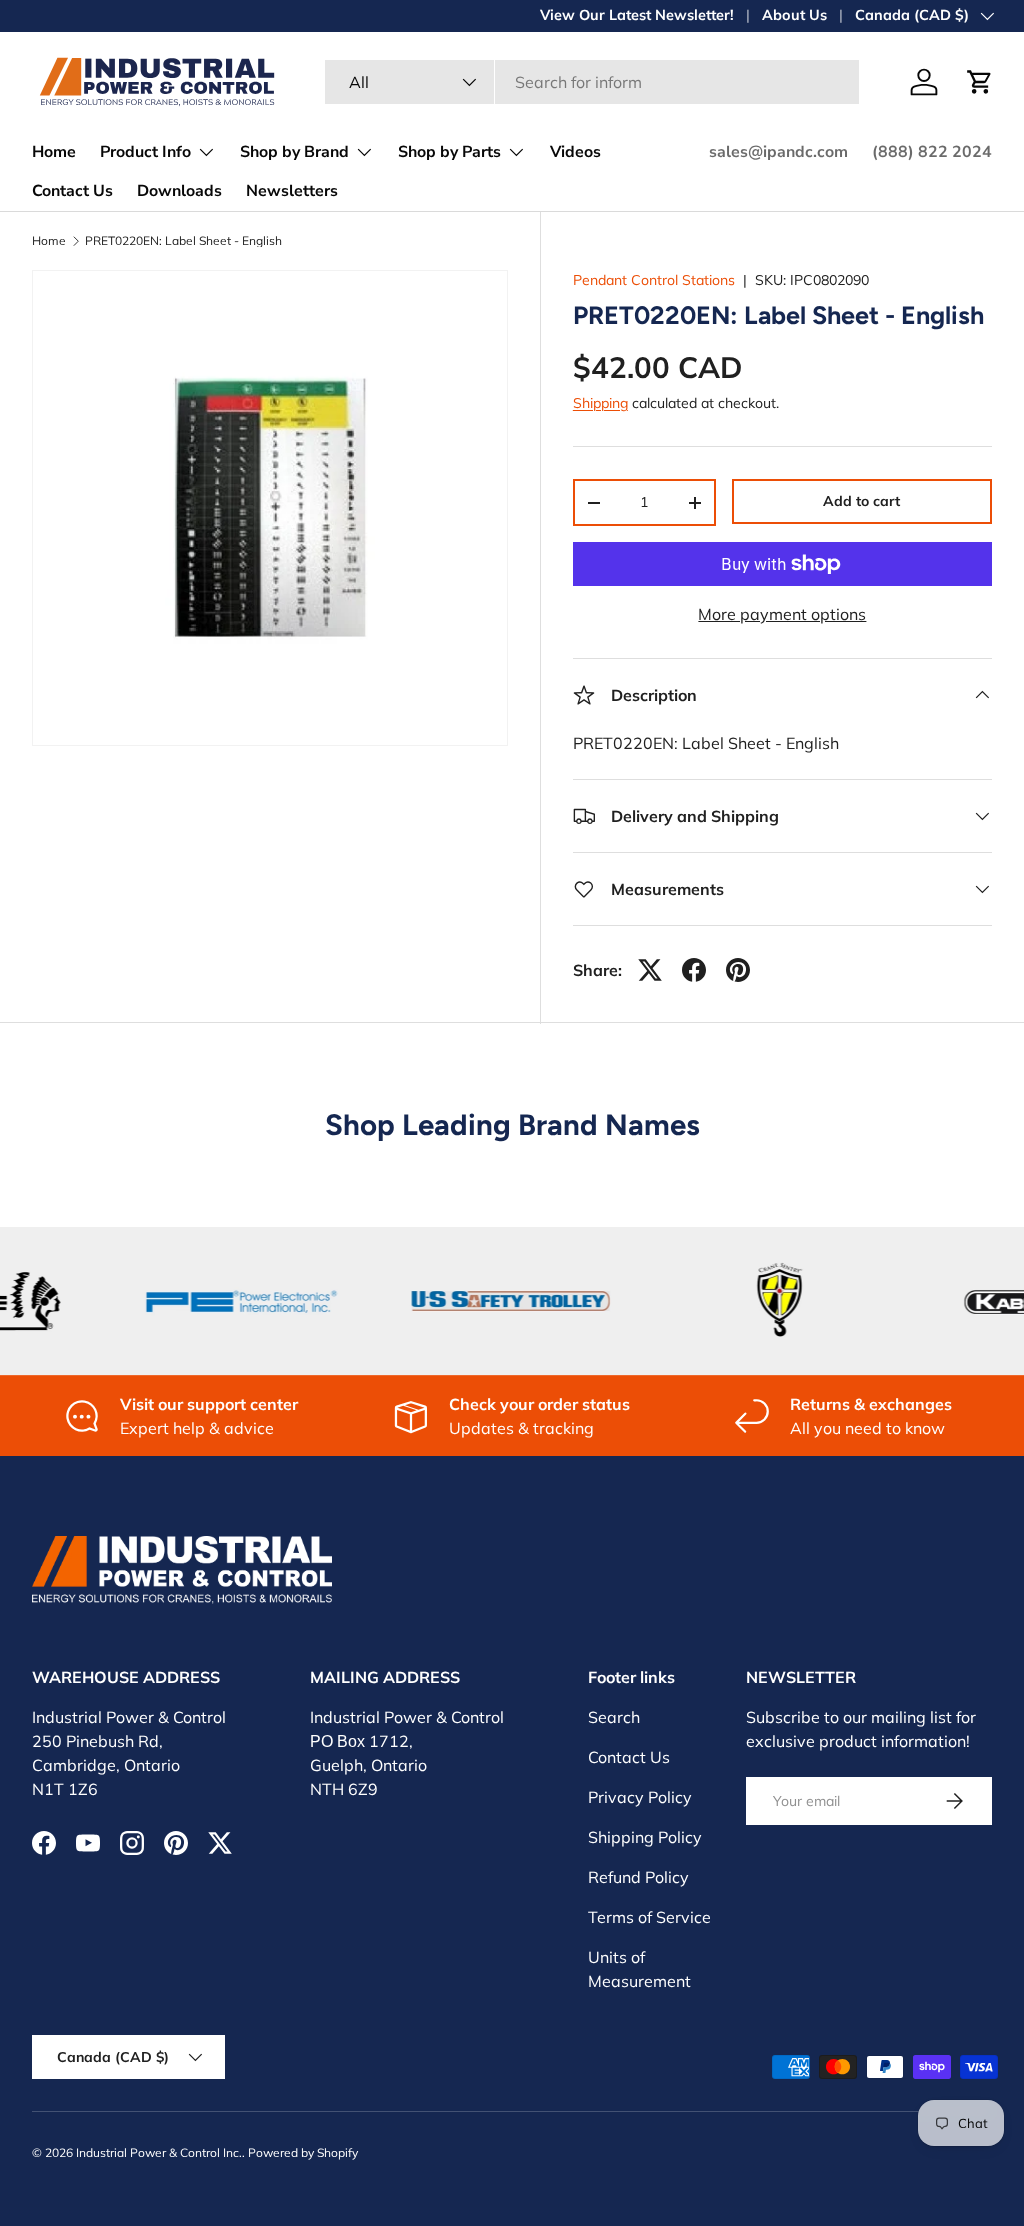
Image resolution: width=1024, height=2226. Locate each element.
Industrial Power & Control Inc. (159, 2152)
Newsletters (292, 191)
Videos (575, 152)
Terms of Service (649, 1917)
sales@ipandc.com (778, 152)
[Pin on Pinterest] (738, 970)
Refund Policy (638, 1877)
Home (54, 152)
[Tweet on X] (650, 970)
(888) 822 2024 (932, 152)
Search (614, 1717)
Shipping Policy (645, 1837)
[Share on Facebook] (694, 970)
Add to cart (861, 501)
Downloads (179, 191)
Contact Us (72, 191)
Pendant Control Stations (654, 280)
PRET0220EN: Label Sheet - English (183, 241)
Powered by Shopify (303, 2152)
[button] (980, 82)
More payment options (782, 614)
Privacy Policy (640, 1797)
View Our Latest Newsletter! (637, 15)
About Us (794, 15)
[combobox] (592, 82)
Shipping (600, 403)
